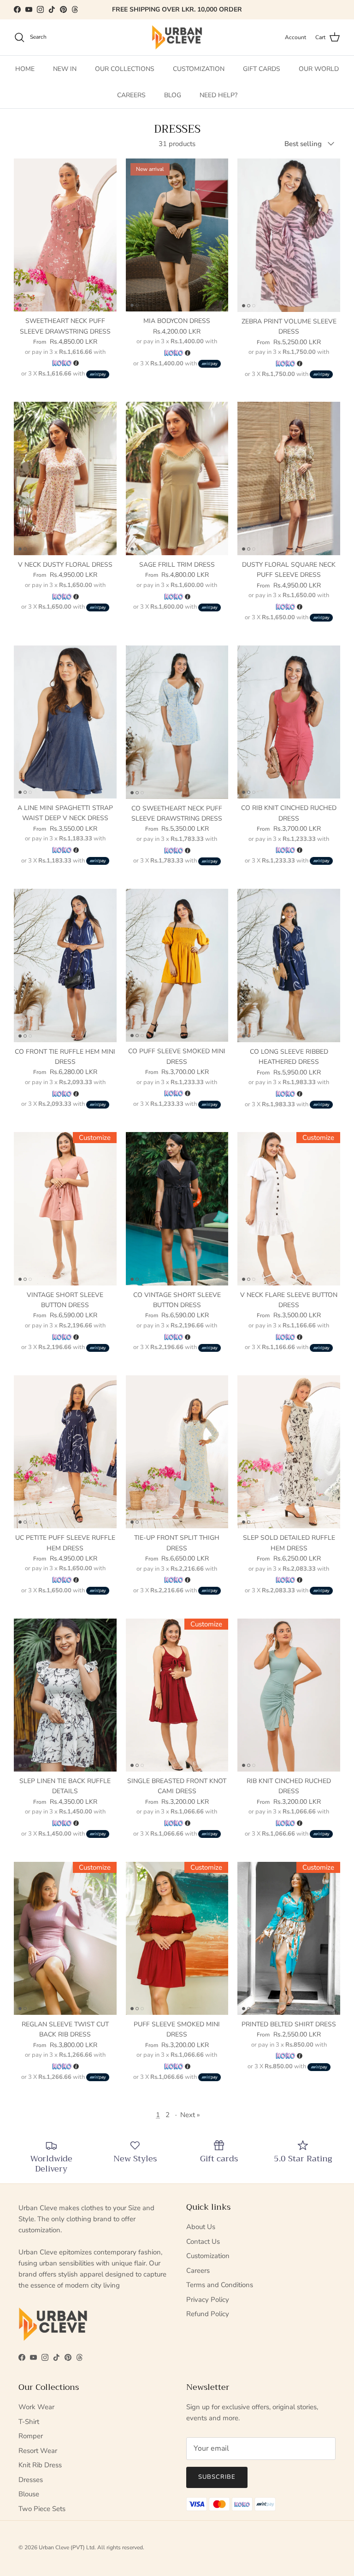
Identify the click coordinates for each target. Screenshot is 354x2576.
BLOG (173, 95)
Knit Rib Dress (40, 2465)
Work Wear (36, 2407)
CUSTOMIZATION (199, 69)
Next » (190, 2115)
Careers (198, 2271)
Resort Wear (38, 2451)
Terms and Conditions (220, 2285)
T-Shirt (29, 2422)
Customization (208, 2256)
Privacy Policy (208, 2300)
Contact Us (203, 2242)
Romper (31, 2436)
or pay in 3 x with (65, 352)
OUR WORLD (319, 69)
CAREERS (131, 95)
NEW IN (65, 69)
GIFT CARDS (262, 69)
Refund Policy (208, 2314)
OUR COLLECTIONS (125, 69)
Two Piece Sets (42, 2509)
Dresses (31, 2480)
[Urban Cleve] (177, 37)
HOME (25, 69)
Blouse (29, 2494)
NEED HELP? (218, 95)
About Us (201, 2227)
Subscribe (217, 2477)
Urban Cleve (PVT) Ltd (67, 2547)
